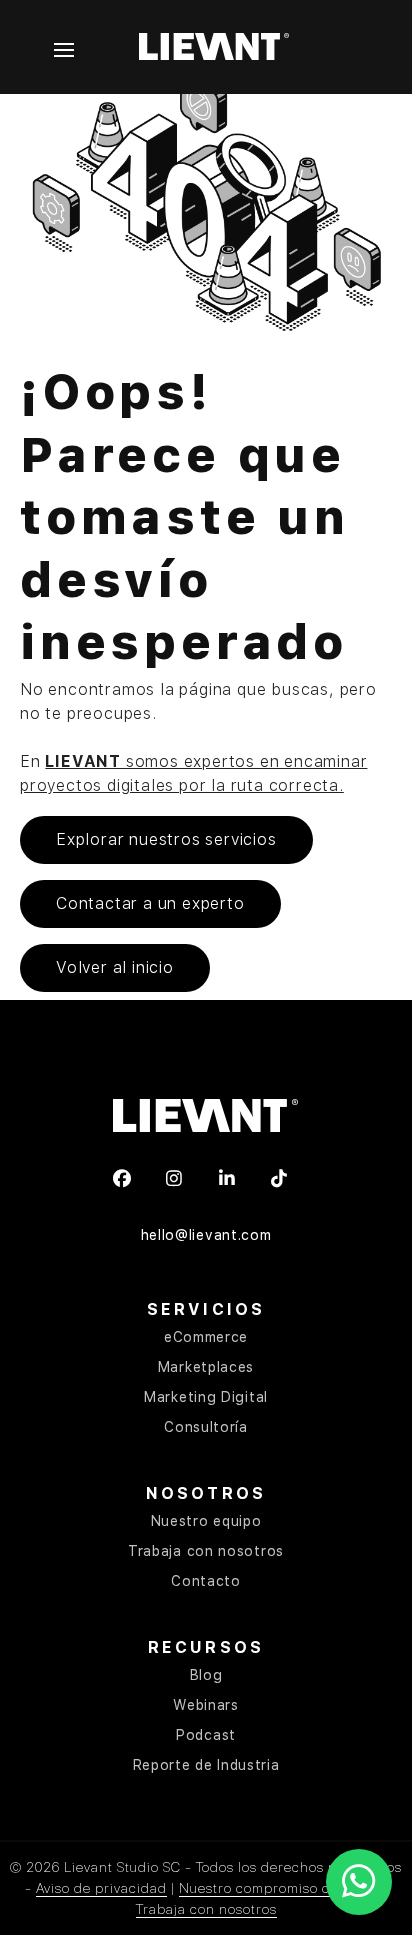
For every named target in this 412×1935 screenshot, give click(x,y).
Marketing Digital (206, 1397)
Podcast (206, 1735)
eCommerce (206, 1337)
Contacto (206, 1581)
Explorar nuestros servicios (166, 839)
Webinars (206, 1705)
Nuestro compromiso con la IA (279, 1888)
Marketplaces (206, 1367)
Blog (206, 1675)
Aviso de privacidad (101, 1888)
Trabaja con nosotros (206, 1551)
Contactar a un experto (150, 903)
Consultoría (206, 1427)
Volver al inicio (115, 967)
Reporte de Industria (206, 1765)
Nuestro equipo (206, 1521)
